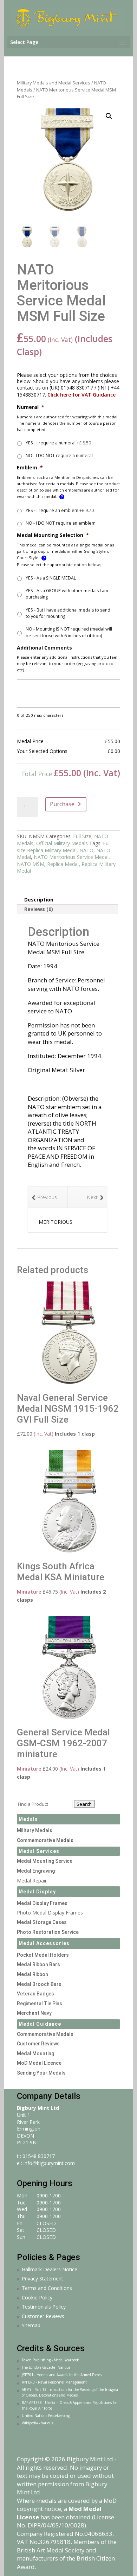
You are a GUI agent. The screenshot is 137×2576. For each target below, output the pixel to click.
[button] (109, 116)
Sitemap (31, 2325)
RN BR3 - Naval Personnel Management (54, 2382)
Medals (28, 1819)
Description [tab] (39, 900)
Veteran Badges (35, 1994)
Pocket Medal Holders (43, 1955)
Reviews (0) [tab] (39, 909)
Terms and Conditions (47, 2288)
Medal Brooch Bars (39, 1984)
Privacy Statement (43, 2278)
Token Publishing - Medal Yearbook (50, 2360)
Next (92, 1197)
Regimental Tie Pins (40, 2004)
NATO (86, 850)
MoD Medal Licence (39, 2063)
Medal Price (30, 741)
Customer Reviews (38, 2044)
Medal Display (37, 1892)
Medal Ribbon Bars (38, 1964)
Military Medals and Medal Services (54, 83)
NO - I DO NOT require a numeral (59, 455)
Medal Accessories (44, 1943)
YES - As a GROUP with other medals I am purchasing (67, 594)
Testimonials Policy (44, 2307)
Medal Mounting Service (45, 1861)
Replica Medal (63, 864)
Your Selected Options (42, 751)
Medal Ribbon (32, 1974)
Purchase (62, 804)
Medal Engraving (36, 1871)
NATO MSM (31, 864)
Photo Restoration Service (48, 1932)
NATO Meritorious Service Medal (71, 857)
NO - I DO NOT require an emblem (61, 523)
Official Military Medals (62, 843)
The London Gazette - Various (46, 2367)
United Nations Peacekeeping (46, 2416)
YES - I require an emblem (60, 510)
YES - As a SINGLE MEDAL (51, 578)
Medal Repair (32, 1881)
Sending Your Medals (41, 2073)
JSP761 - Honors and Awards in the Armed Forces (62, 2375)
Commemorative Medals (45, 1840)
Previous (47, 1197)
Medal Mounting (35, 2053)
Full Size (82, 836)
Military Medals (35, 1830)
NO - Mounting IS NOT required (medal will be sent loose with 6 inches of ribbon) (69, 632)
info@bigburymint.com (49, 2163)
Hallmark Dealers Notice (50, 2269)
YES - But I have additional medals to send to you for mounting (68, 613)
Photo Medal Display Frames (50, 1913)
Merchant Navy (34, 2013)
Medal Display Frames (42, 1903)
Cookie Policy (37, 2297)
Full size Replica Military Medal (64, 847)
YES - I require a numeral (58, 443)
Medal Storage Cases (42, 1922)
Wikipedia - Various (37, 2423)
